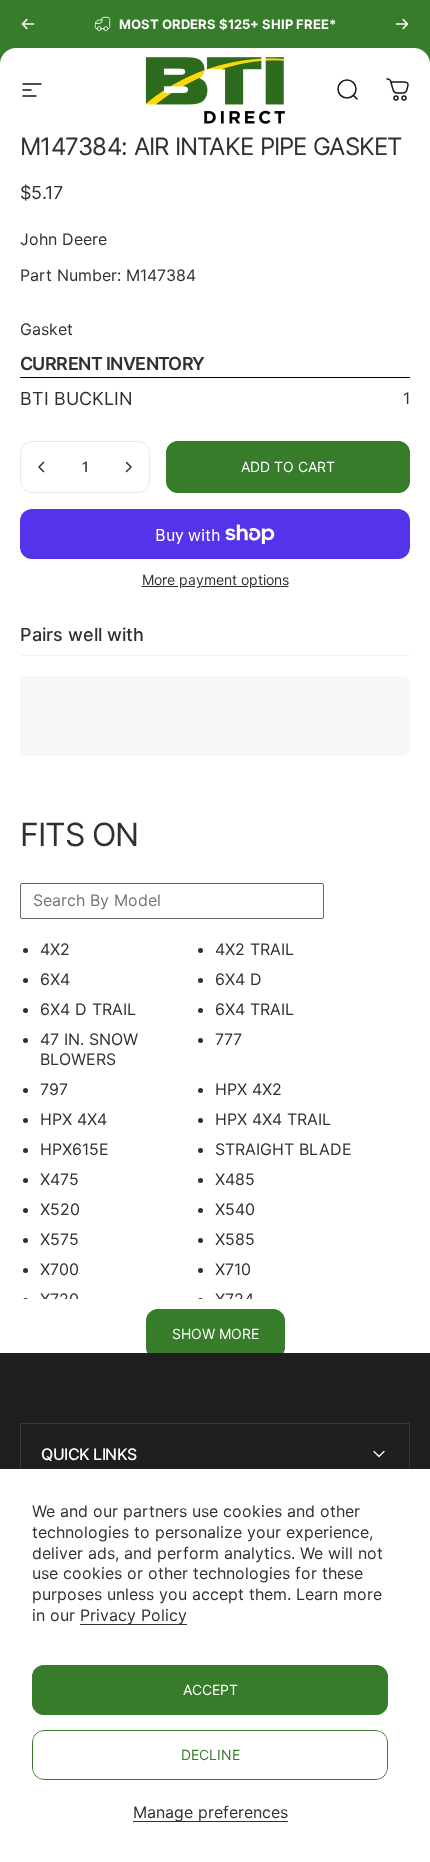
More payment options (215, 579)
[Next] (402, 24)
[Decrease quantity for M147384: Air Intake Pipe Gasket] (42, 467)
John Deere (63, 239)
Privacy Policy (133, 1615)
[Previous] (28, 24)
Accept (210, 1689)
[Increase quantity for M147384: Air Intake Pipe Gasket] (128, 467)
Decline (210, 1754)
